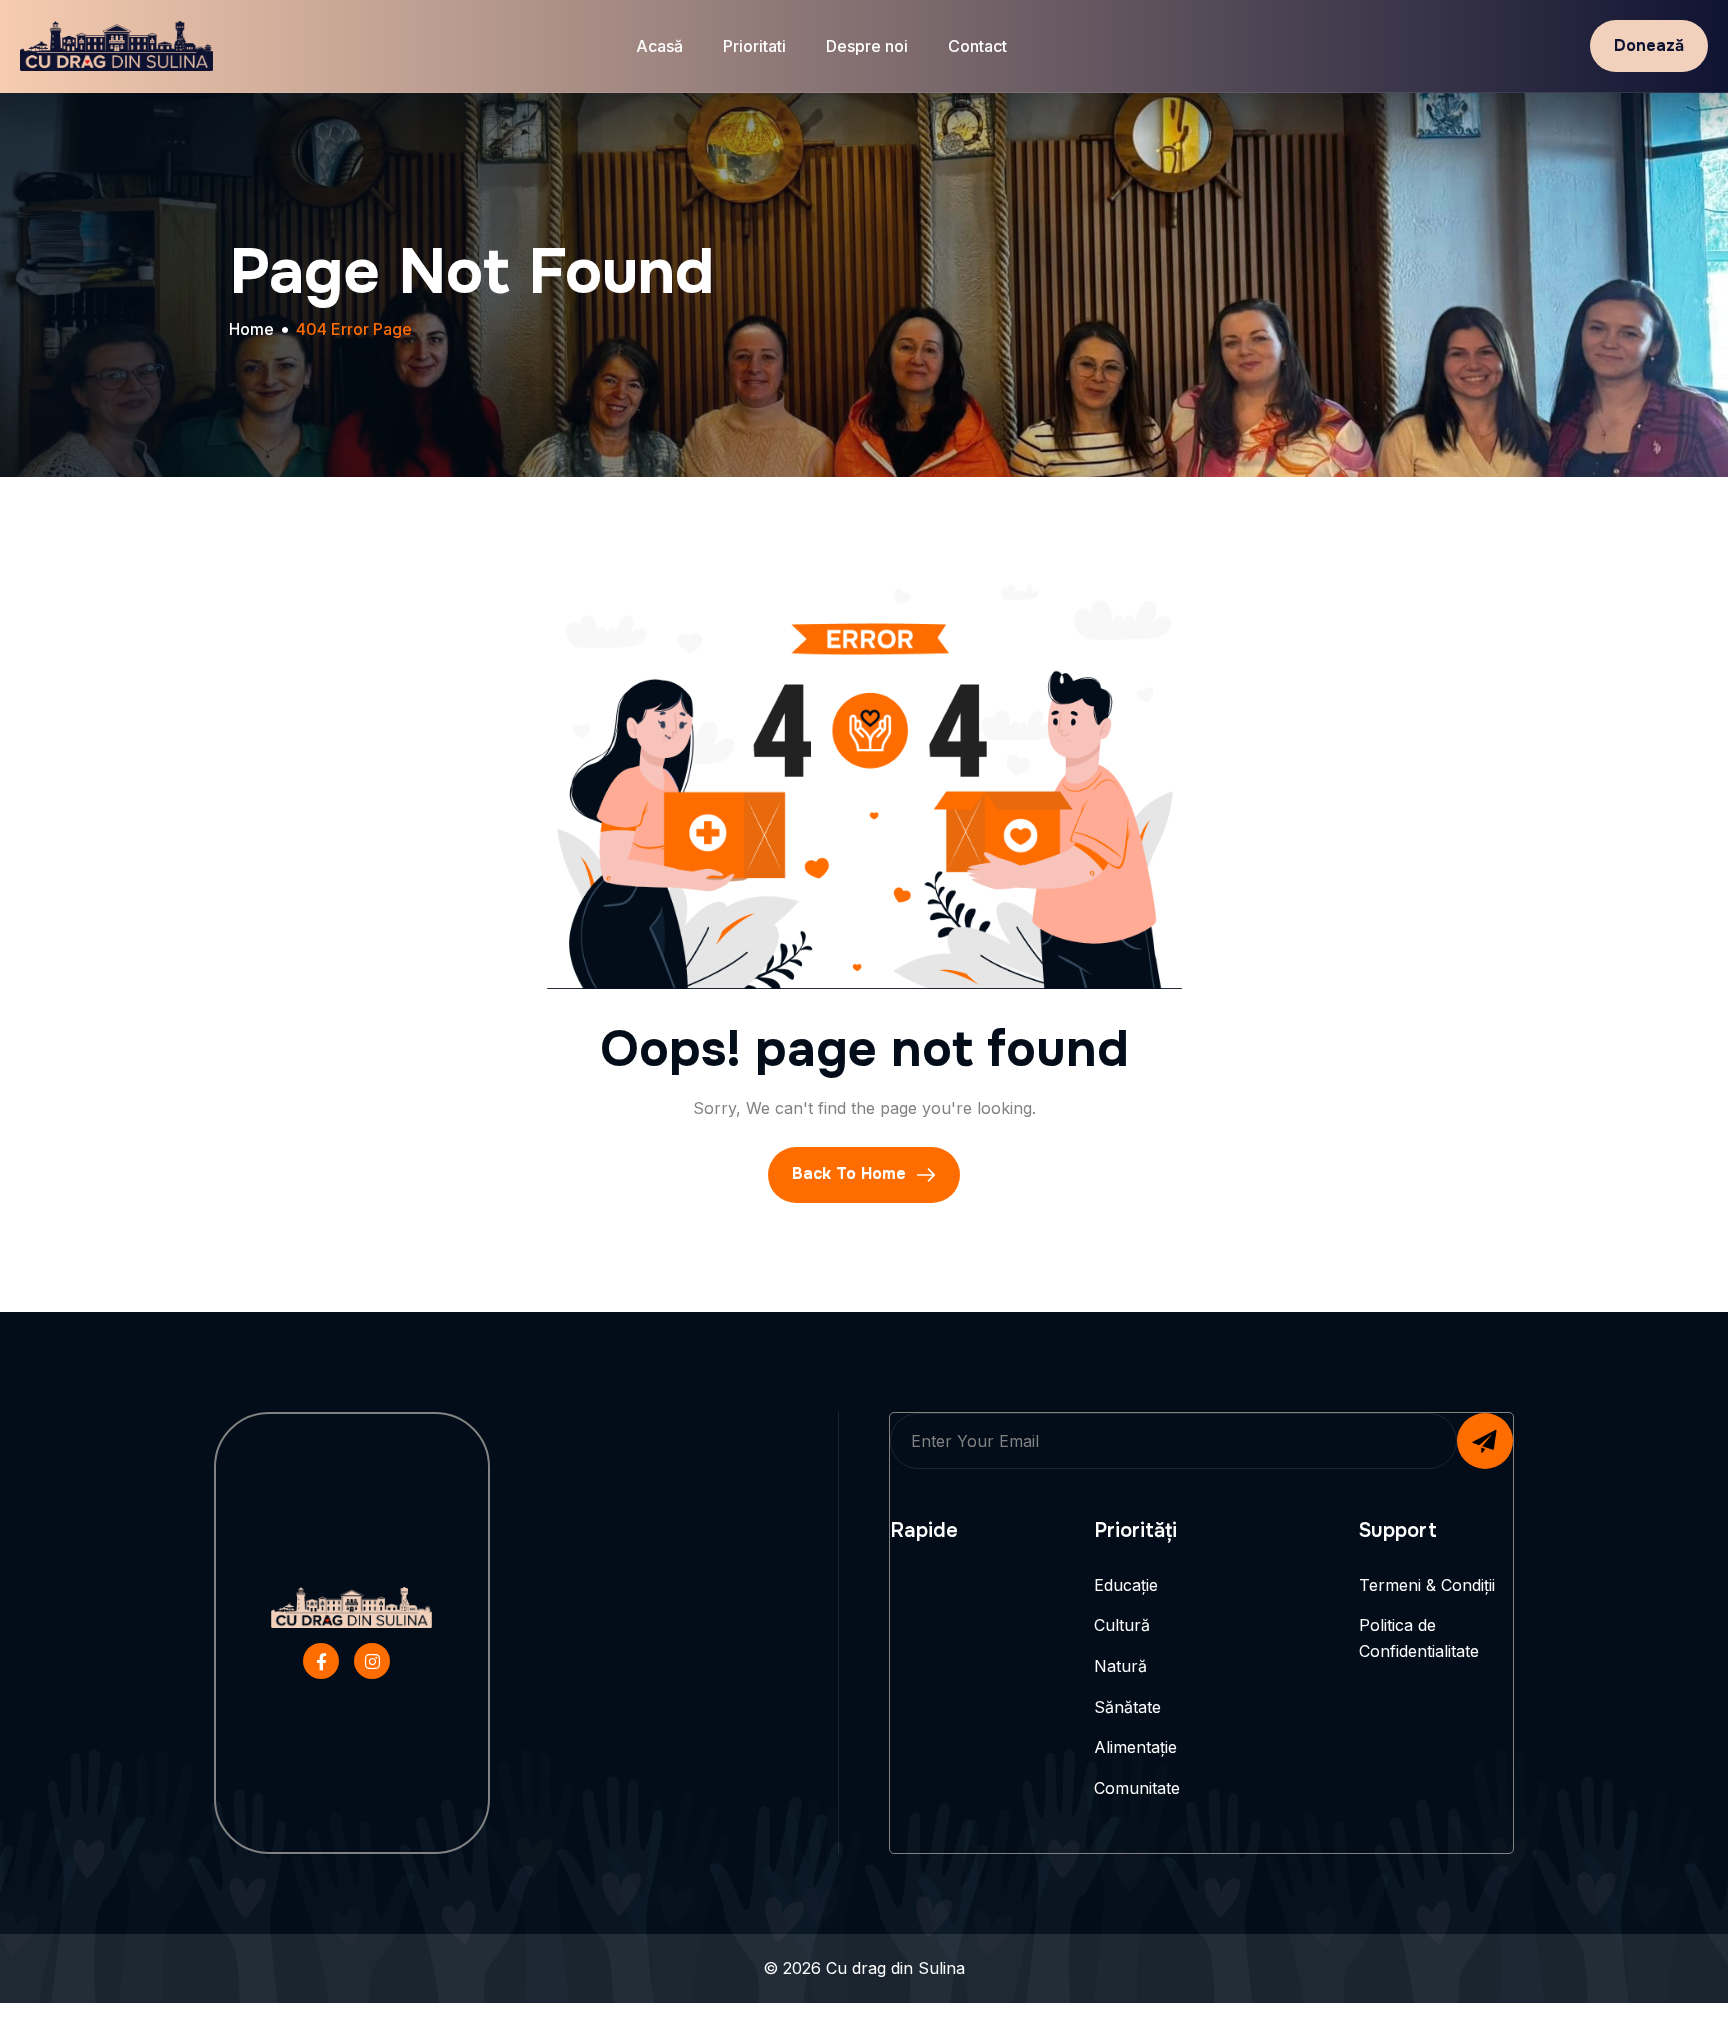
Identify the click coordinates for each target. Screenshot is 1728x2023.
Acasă (659, 46)
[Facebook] (321, 1661)
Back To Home (851, 1173)
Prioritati (754, 46)
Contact (977, 46)
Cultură (1122, 1625)
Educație (1126, 1585)
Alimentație (1135, 1747)
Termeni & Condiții (1427, 1585)
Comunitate (1137, 1788)
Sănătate (1127, 1707)
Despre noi (867, 46)
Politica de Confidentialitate (1419, 1638)
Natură (1120, 1666)
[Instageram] (372, 1661)
